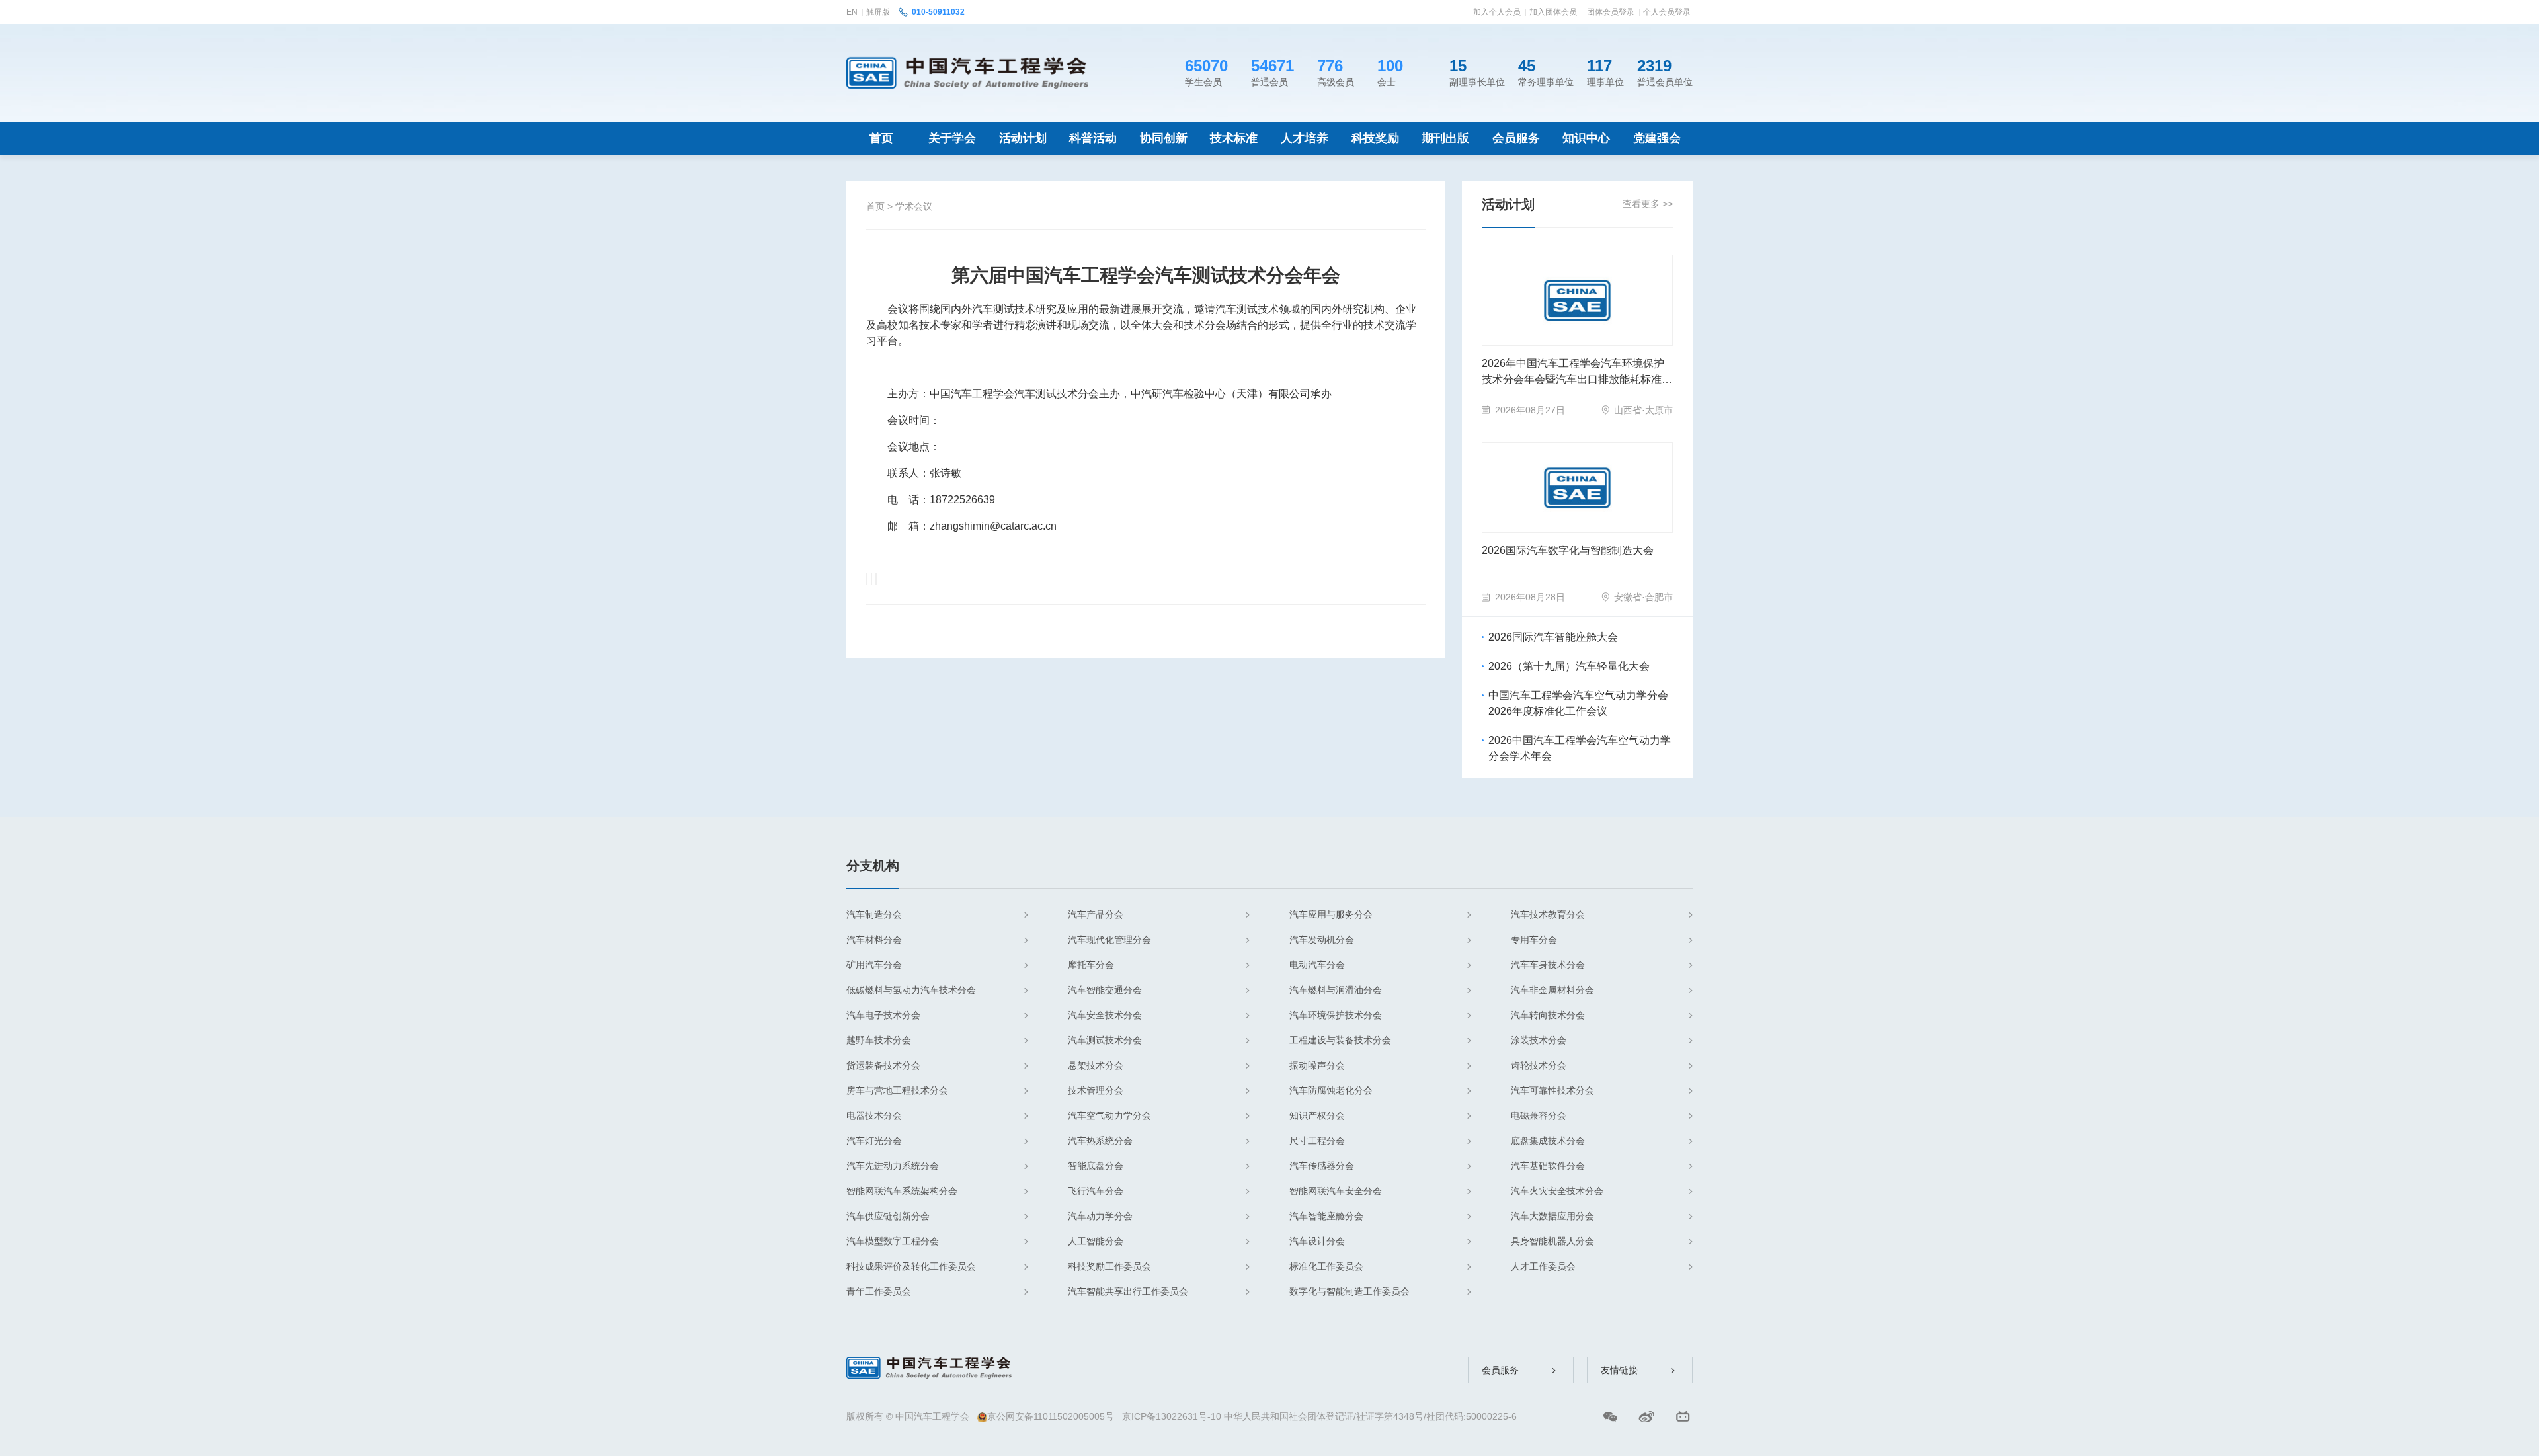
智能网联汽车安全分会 (1336, 1191)
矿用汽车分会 (874, 965)
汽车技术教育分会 (1548, 914)
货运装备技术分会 (883, 1065)
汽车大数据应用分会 (1552, 1216)
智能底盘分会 (1096, 1166)
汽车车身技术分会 (1548, 965)
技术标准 (1234, 138)
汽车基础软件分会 (1548, 1166)
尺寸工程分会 (1317, 1141)
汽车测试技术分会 (1105, 1040)
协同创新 (1164, 138)
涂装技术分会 (1539, 1040)
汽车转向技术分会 (1548, 1015)
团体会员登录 (1611, 12)
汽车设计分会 (1317, 1241)
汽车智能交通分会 (1105, 990)
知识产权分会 (1317, 1115)
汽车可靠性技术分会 (1552, 1090)
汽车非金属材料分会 (1552, 990)
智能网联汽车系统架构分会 (902, 1191)
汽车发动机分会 (1322, 940)
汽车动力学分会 (1100, 1216)
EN (852, 12)
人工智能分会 (1096, 1241)
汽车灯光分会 (874, 1141)
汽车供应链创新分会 (888, 1216)
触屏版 (878, 12)
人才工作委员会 (1543, 1266)
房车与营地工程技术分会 (897, 1090)
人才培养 (1305, 138)
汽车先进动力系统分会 (893, 1166)
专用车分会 (1534, 940)
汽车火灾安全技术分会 (1557, 1191)
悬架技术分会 (1096, 1065)
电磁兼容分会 (1539, 1115)
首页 (881, 138)
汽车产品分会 (1096, 914)
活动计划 (1023, 138)
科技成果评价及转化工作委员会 (911, 1266)
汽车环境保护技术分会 (1336, 1015)
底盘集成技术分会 (1548, 1141)
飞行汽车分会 (1096, 1191)
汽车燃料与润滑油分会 (1336, 990)
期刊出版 (1445, 138)
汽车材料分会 (874, 940)
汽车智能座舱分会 (1326, 1216)
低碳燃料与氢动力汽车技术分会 (911, 990)
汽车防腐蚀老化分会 (1331, 1090)
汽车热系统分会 (1100, 1141)
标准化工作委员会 (1326, 1266)
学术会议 (914, 206)
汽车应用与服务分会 (1331, 914)
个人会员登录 (1667, 12)
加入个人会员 (1497, 12)
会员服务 (1516, 138)
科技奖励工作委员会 (1109, 1266)
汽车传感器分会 (1322, 1166)
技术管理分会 (1096, 1090)
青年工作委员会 (879, 1291)
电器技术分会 (874, 1115)
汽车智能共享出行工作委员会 (1128, 1291)
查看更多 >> (1648, 204)
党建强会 (1657, 138)
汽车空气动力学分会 (1109, 1115)
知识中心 (1586, 138)
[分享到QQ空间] (871, 579)
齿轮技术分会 (1539, 1065)
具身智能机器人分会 (1552, 1241)
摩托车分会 (1091, 965)
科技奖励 (1375, 138)
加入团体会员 (1553, 12)
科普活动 (1093, 138)
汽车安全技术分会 (1105, 1015)
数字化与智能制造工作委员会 (1350, 1291)
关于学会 (952, 138)
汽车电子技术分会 (883, 1015)
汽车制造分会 (874, 914)
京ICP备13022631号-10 (1172, 1416)
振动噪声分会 (1317, 1065)
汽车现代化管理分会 (1109, 940)
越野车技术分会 (879, 1040)
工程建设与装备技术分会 (1340, 1040)
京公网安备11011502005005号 (1051, 1416)
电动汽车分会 (1317, 965)
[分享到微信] (867, 579)
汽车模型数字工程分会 (893, 1241)
